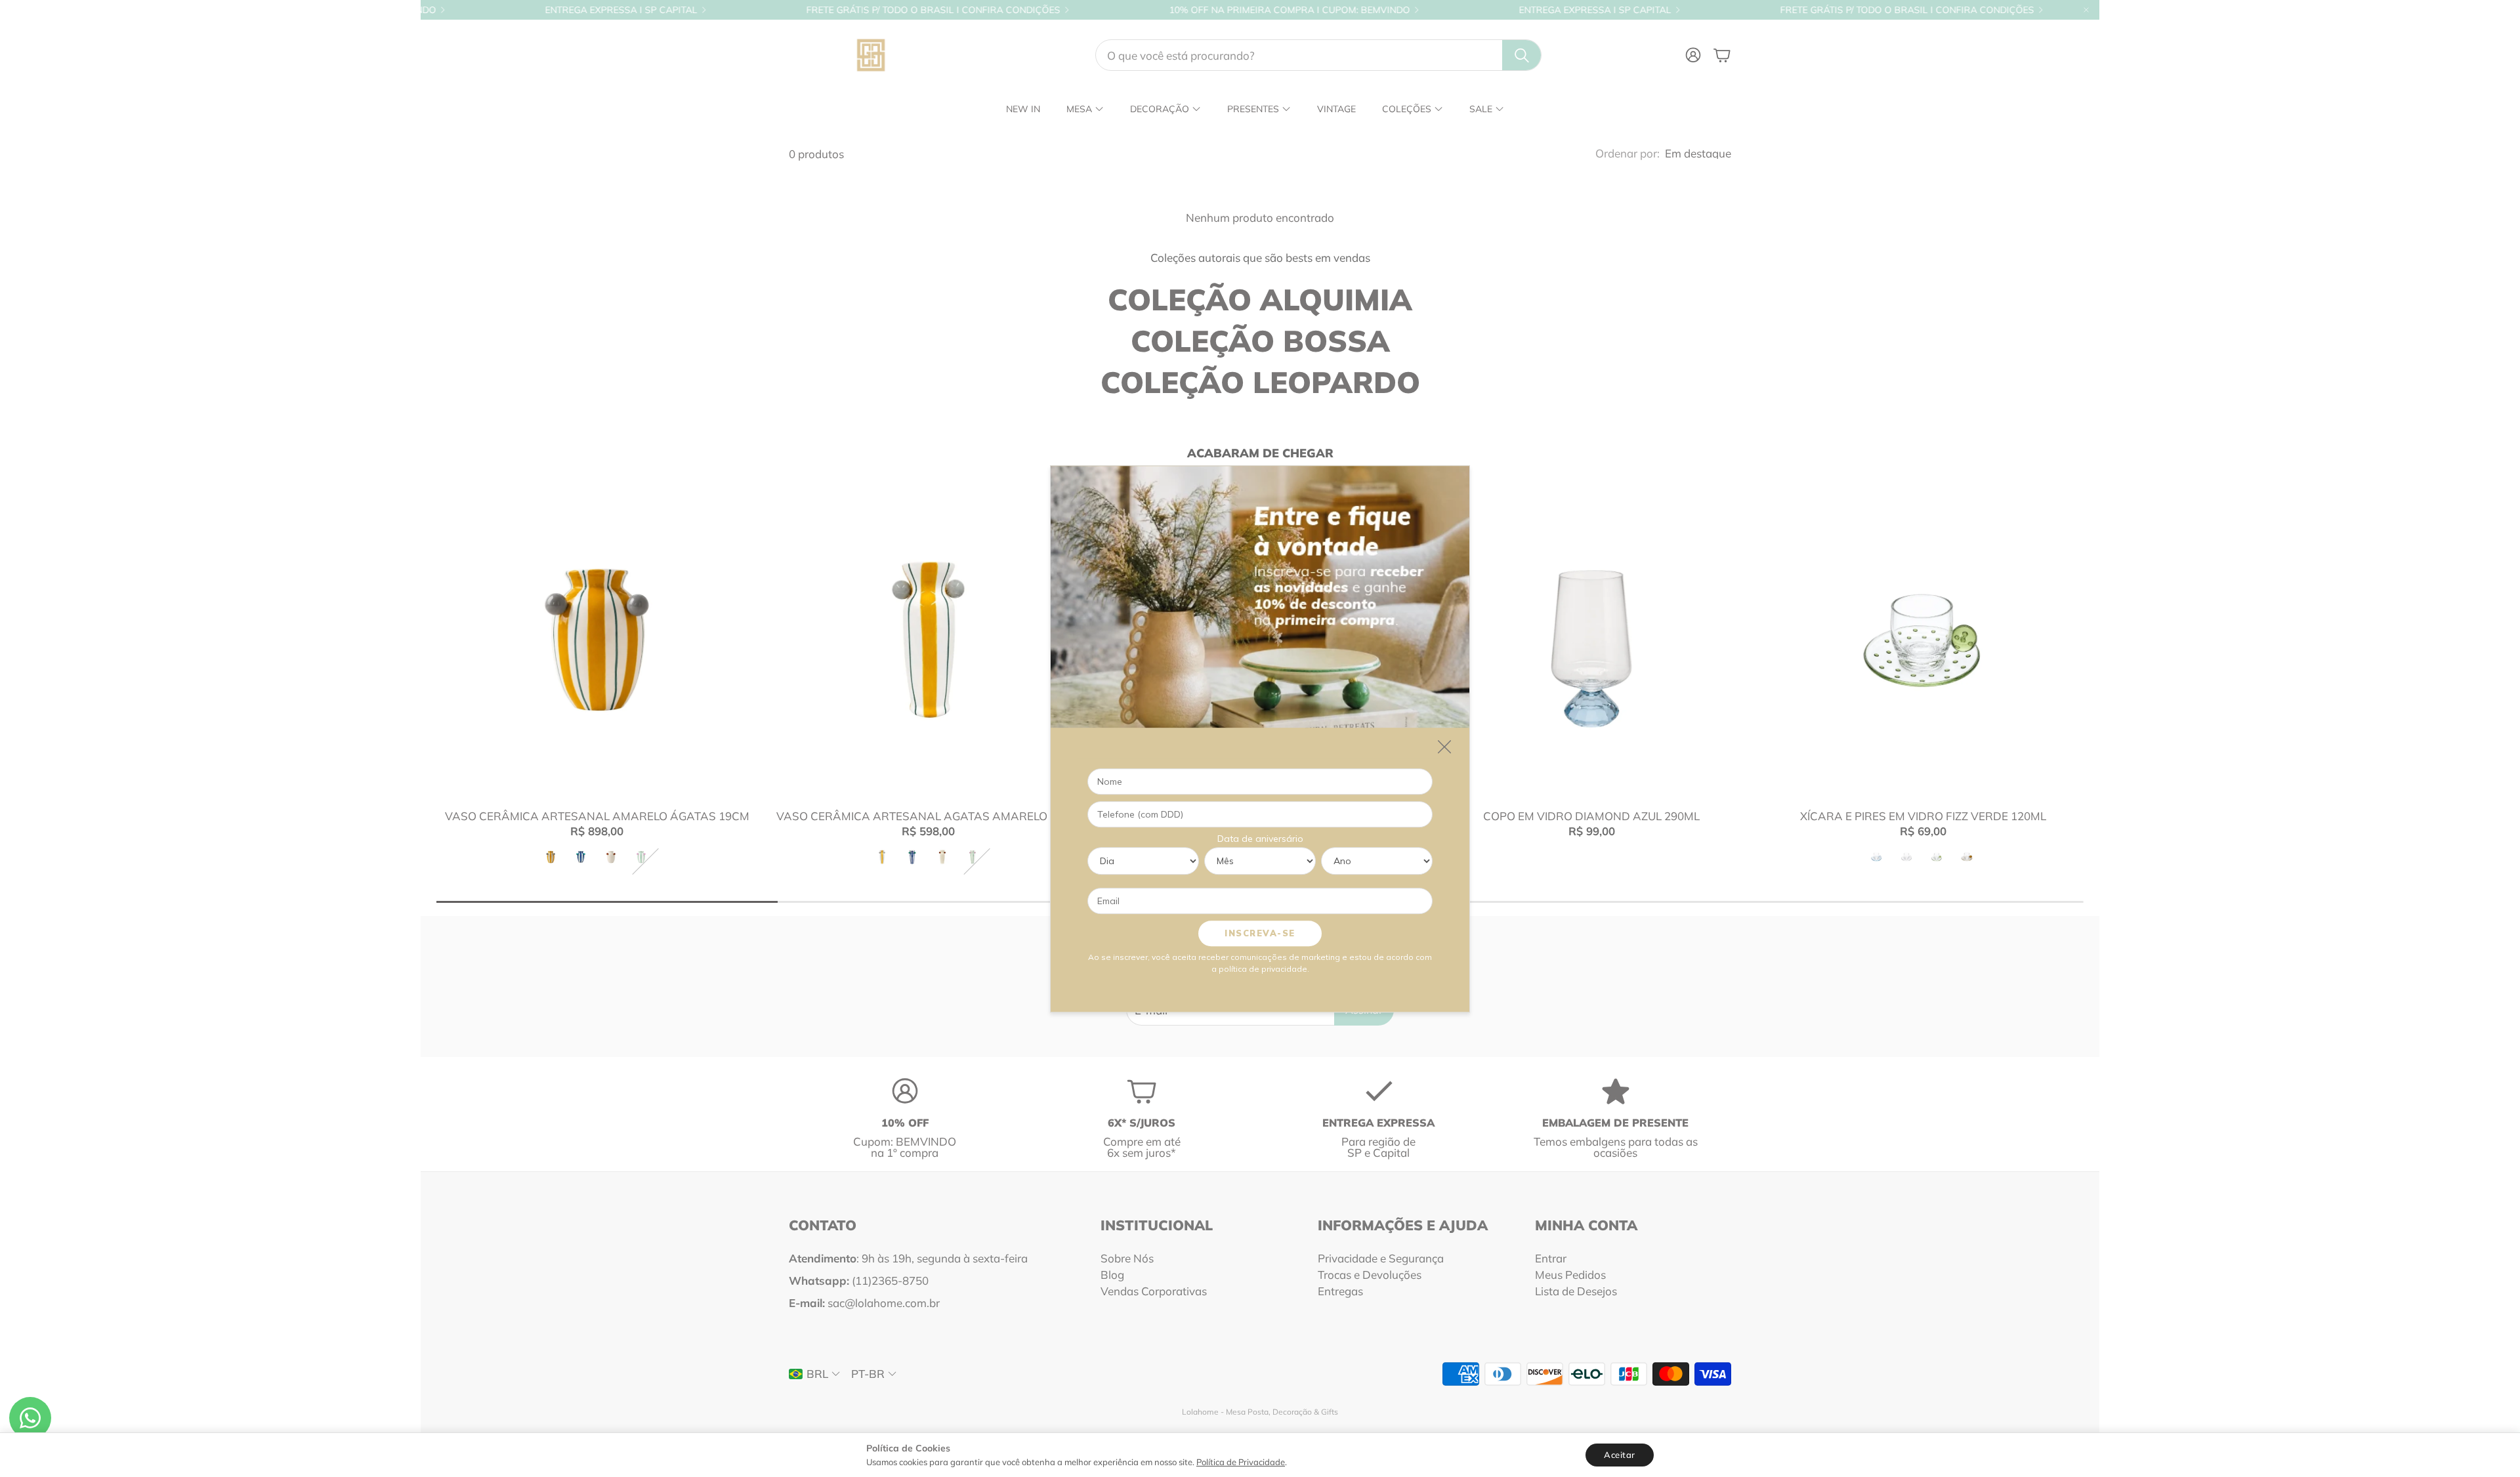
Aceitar (1620, 1455)
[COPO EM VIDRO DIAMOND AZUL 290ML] (1592, 639)
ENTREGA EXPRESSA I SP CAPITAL (504, 10)
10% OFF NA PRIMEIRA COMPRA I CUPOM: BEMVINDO (1172, 10)
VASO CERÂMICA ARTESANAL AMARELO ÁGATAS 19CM (597, 816)
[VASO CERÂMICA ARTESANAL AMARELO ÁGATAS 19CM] (597, 639)
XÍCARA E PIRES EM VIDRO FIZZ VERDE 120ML (1923, 816)
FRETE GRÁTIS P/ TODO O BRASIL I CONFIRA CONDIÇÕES (816, 10)
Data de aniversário (1260, 838)
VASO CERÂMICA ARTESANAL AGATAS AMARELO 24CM (929, 816)
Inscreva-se (1260, 932)
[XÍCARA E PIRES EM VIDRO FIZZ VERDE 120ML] (1923, 639)
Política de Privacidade (1241, 1462)
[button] (1318, 55)
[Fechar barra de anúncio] (2086, 10)
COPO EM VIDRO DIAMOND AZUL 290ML (1591, 816)
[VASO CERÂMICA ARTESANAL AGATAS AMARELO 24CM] (928, 639)
